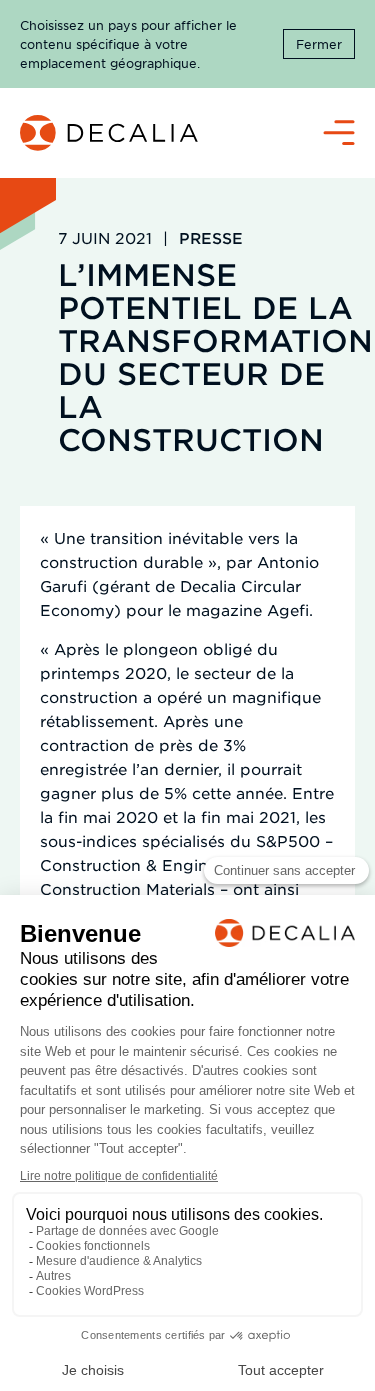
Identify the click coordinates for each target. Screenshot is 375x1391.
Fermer (319, 44)
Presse (211, 237)
